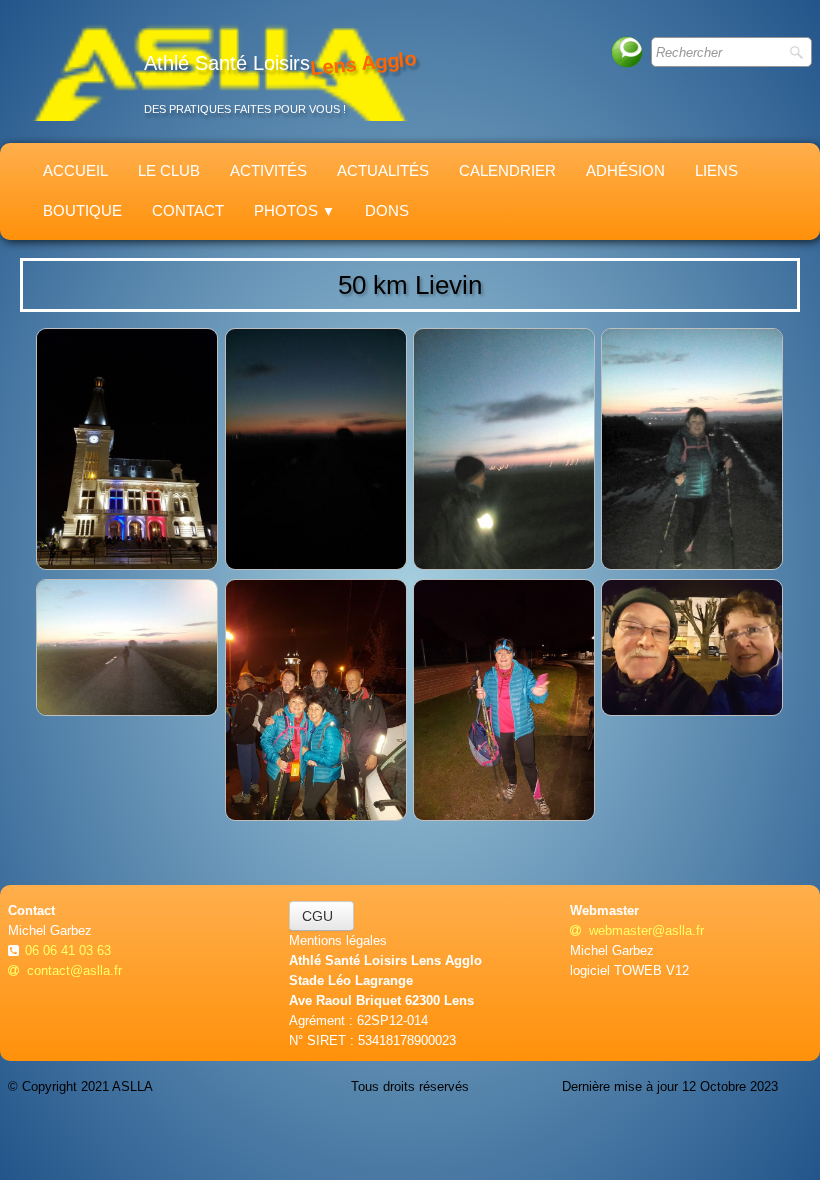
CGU (321, 916)
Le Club (169, 170)
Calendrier (507, 170)
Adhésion (625, 170)
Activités (268, 170)
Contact (188, 210)
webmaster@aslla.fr (646, 930)
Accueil (75, 170)
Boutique (82, 210)
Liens (716, 170)
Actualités (383, 170)
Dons (387, 210)
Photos (294, 210)
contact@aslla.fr (74, 970)
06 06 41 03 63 (70, 950)
